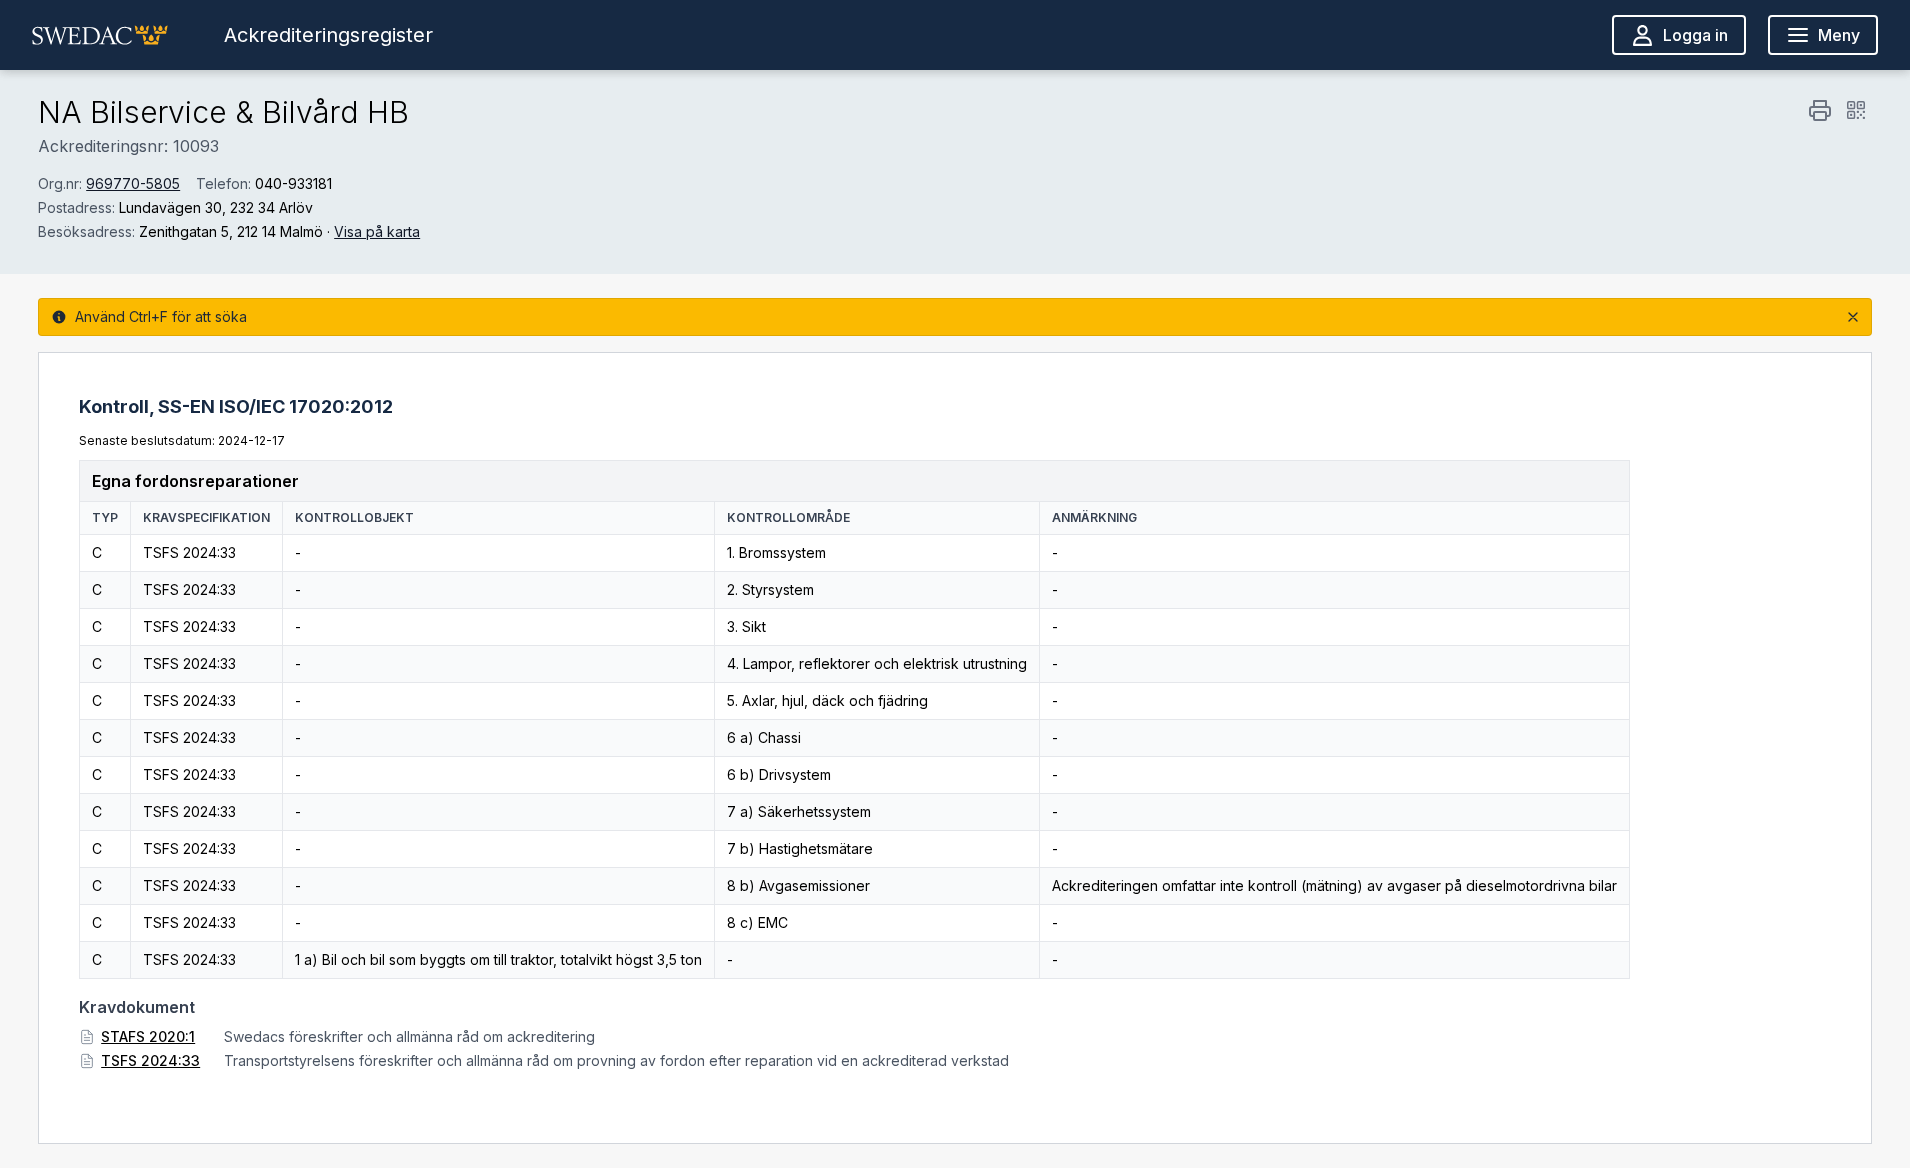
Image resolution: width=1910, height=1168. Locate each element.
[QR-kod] (1856, 110)
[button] (100, 35)
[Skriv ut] (1820, 110)
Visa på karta (377, 231)
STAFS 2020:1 (148, 1036)
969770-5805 (133, 183)
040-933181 (293, 183)
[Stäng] (1853, 317)
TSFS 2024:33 (150, 1060)
